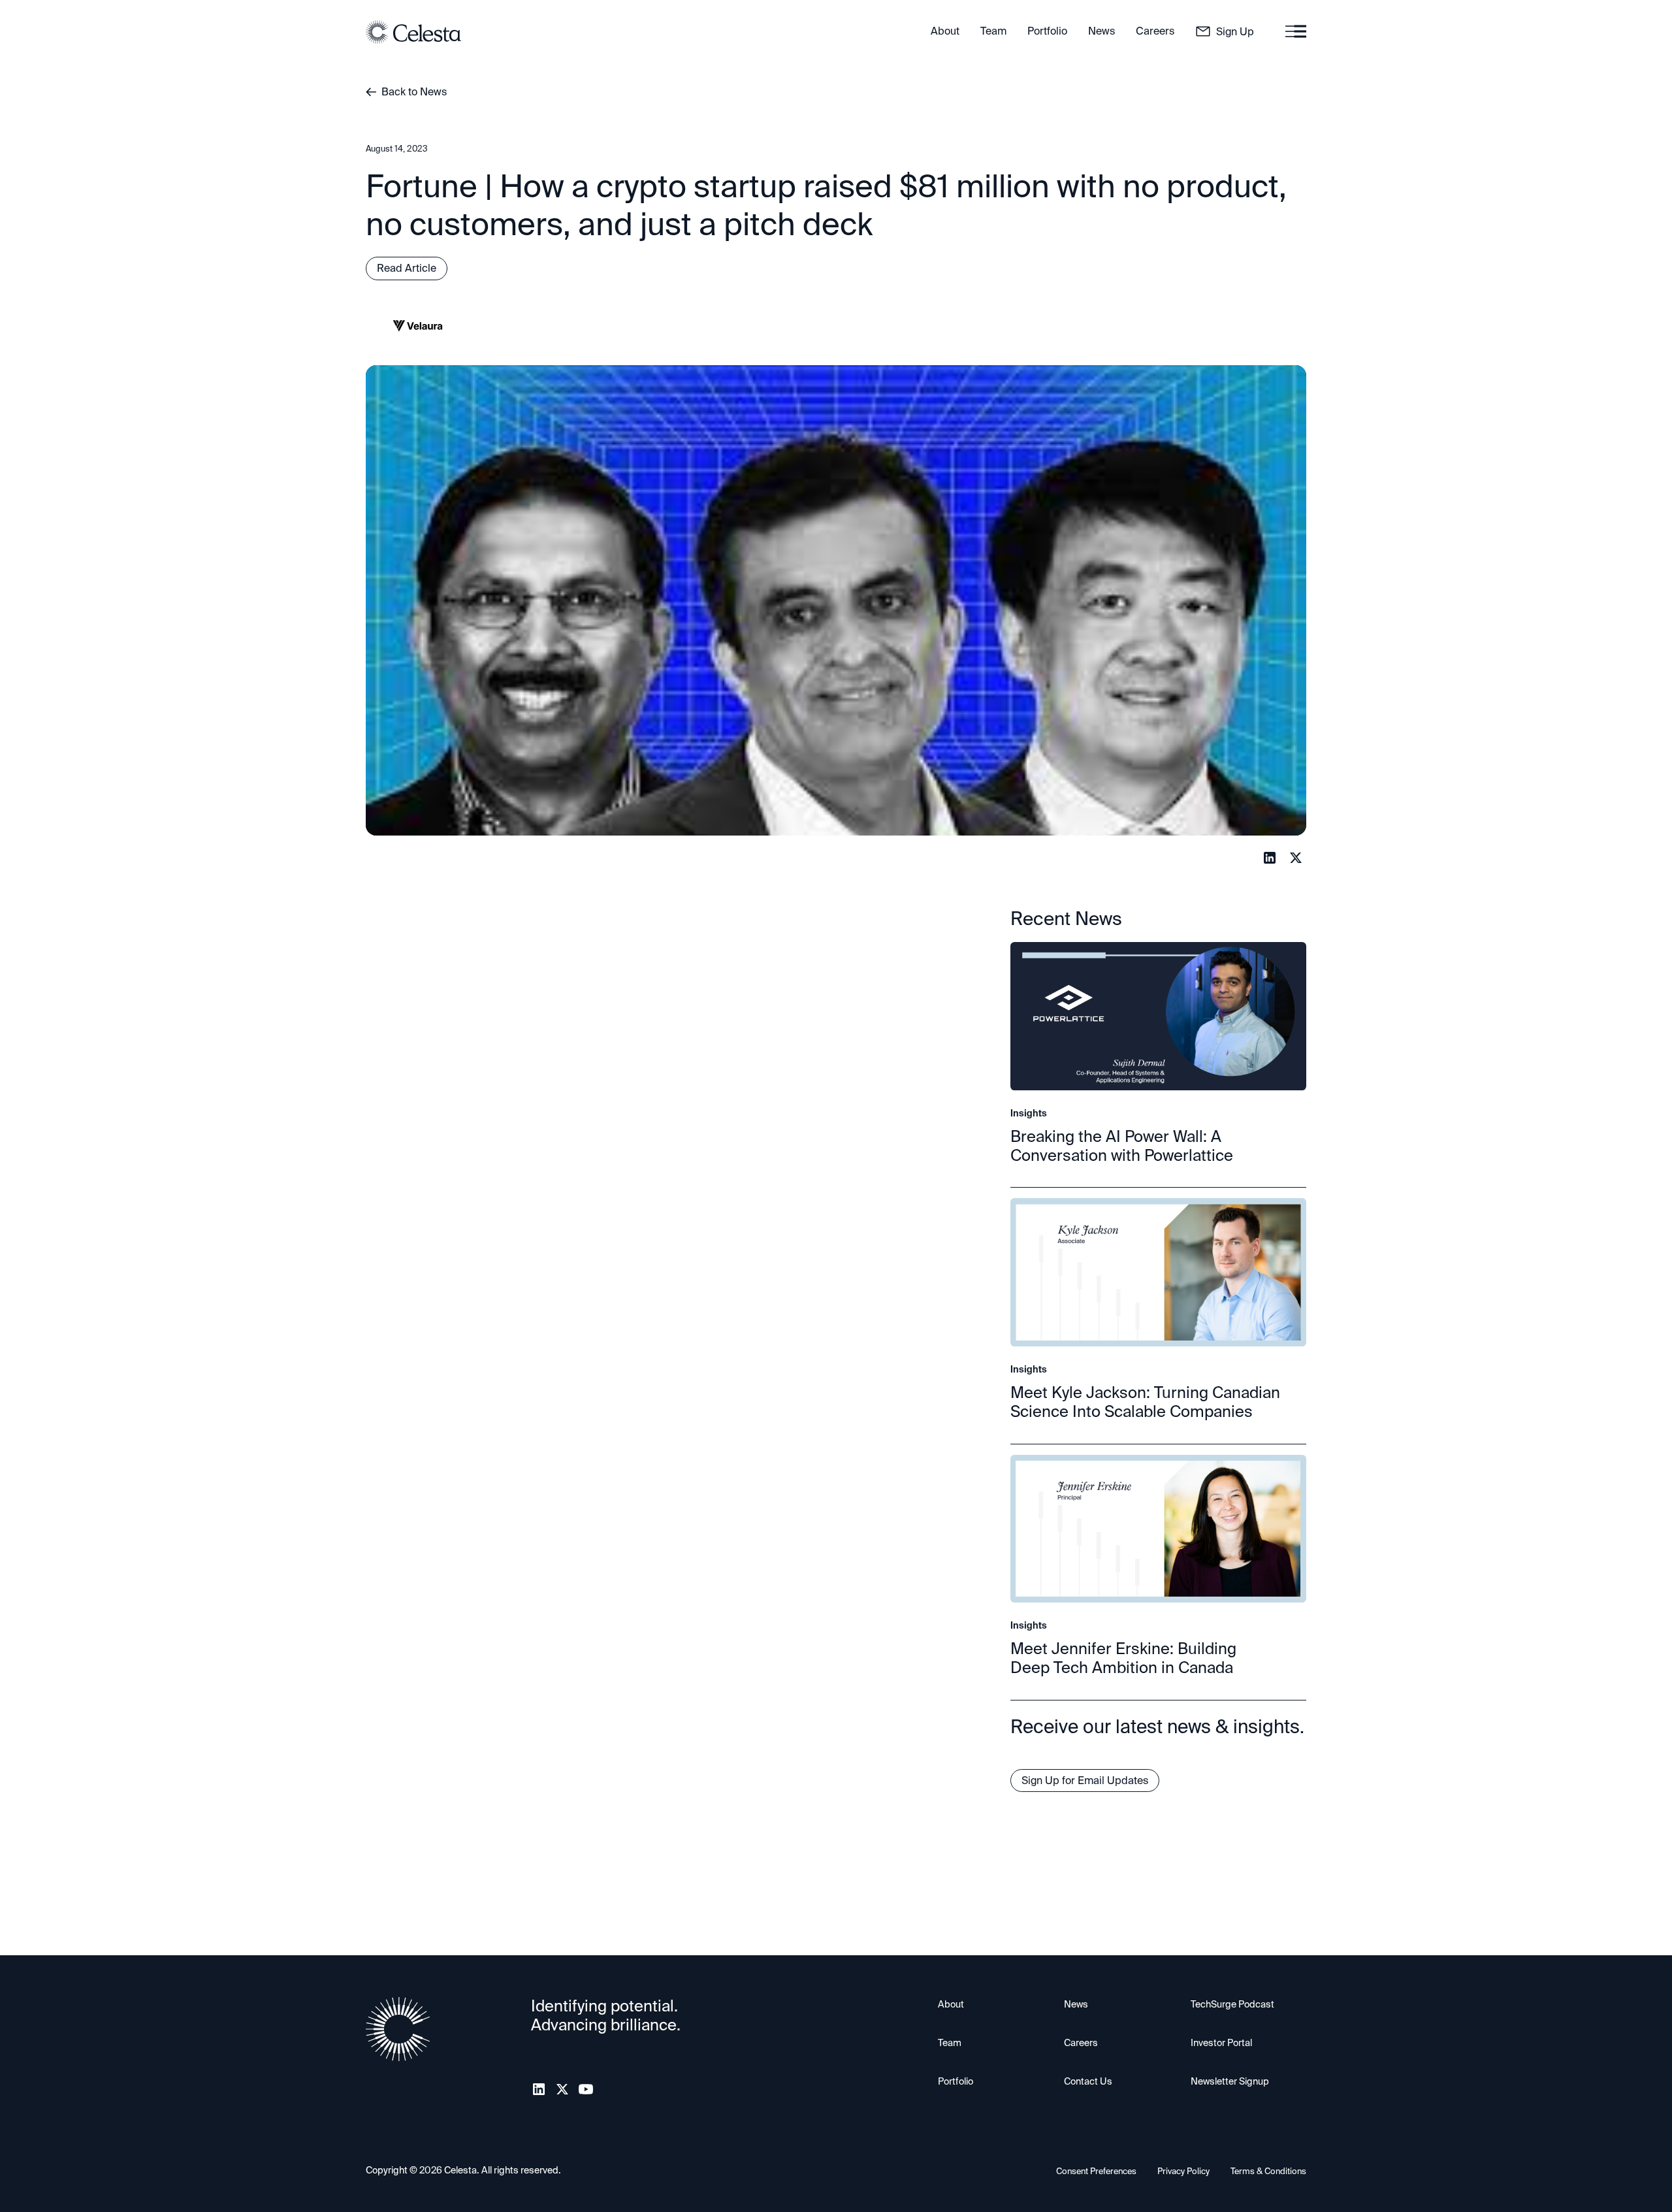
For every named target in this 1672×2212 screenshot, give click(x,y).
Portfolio (956, 2081)
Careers (1081, 2043)
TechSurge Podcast (1232, 2004)
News (1076, 2004)
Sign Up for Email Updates (1085, 1781)
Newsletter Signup (1230, 2081)
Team (950, 2043)
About (951, 2004)
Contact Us (1088, 2081)
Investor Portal (1221, 2043)
